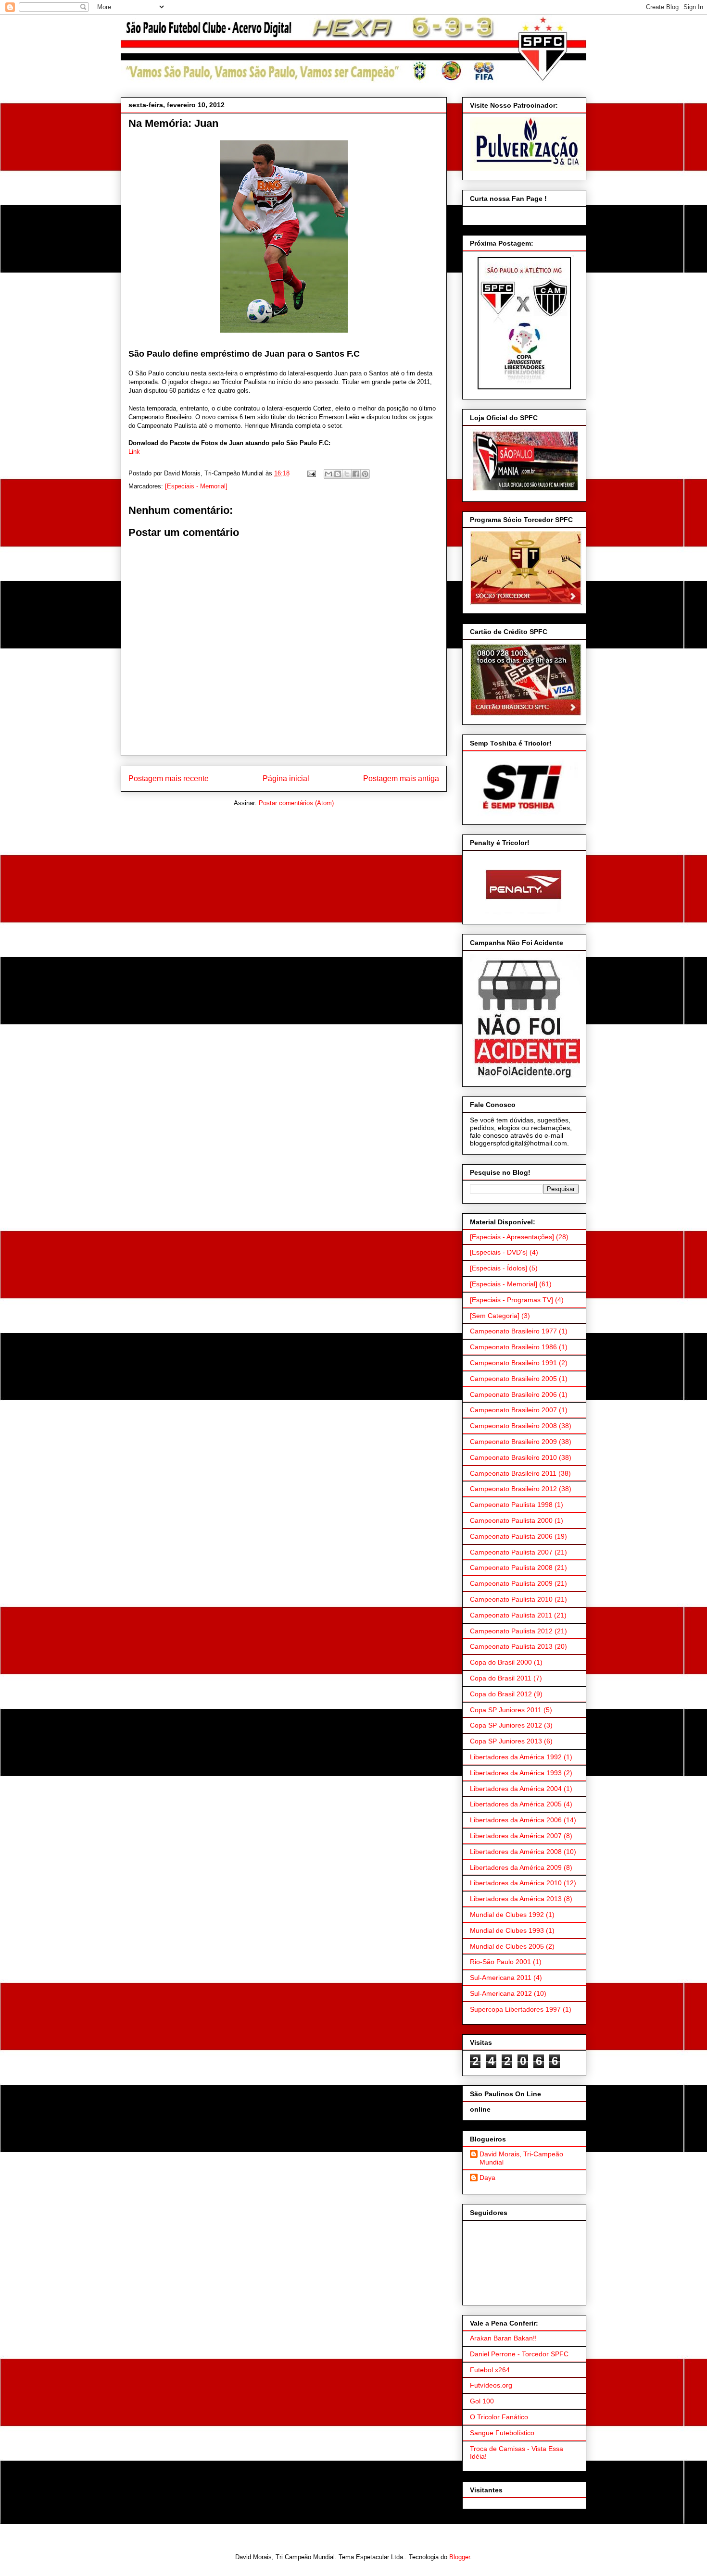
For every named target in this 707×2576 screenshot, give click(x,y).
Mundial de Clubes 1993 (507, 1930)
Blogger (460, 2557)
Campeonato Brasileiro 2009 (513, 1442)
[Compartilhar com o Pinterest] (365, 474)
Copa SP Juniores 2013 (506, 1741)
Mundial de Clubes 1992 (507, 1915)
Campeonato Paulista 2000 (511, 1520)
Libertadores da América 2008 (516, 1852)
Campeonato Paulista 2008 (511, 1568)
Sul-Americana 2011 (501, 1978)
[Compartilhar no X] (347, 474)
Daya (487, 2178)
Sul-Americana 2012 (501, 1993)
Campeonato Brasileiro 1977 (513, 1331)
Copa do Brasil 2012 (501, 1694)
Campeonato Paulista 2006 (511, 1536)
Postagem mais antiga (401, 778)
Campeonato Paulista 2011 (511, 1615)
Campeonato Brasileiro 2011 (513, 1473)
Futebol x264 (490, 2370)
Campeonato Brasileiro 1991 (513, 1363)
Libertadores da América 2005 (516, 1804)
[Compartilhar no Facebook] (356, 474)
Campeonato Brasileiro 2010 (513, 1457)
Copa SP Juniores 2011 (506, 1710)
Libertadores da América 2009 (516, 1867)
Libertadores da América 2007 (516, 1836)
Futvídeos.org (491, 2385)
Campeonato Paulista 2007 (511, 1552)
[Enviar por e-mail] (328, 474)
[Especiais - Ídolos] (499, 1268)
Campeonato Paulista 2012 (511, 1631)
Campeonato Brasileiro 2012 (513, 1489)
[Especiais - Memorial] (196, 486)
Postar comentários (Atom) (296, 803)
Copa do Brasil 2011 (501, 1678)
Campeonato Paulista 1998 (511, 1505)
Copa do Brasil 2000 (501, 1662)
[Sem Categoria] (495, 1316)
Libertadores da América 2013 (516, 1899)
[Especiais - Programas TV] (511, 1300)
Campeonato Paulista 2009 (511, 1583)
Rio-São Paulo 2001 (500, 1962)
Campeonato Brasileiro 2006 (513, 1394)
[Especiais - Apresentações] (512, 1237)
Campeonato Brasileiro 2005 (513, 1379)
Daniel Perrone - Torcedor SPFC (519, 2354)
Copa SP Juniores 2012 (506, 1725)
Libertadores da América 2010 (516, 1883)
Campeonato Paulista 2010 (511, 1599)
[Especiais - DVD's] (499, 1252)
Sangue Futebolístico (502, 2433)
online (480, 2109)
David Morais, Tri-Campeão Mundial (521, 2158)
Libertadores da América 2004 (516, 1789)
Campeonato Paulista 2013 (511, 1646)
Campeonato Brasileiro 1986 (513, 1347)
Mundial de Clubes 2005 (507, 1946)
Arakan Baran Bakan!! (503, 2338)
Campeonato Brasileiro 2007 (513, 1410)
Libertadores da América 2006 (516, 1820)
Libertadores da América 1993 (516, 1773)
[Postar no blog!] (338, 474)
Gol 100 (482, 2401)
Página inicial (286, 778)
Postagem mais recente (169, 778)
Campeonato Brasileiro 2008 (513, 1426)
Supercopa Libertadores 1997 (515, 2009)
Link (134, 452)
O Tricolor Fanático (499, 2417)
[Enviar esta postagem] (311, 473)
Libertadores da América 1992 (516, 1757)
